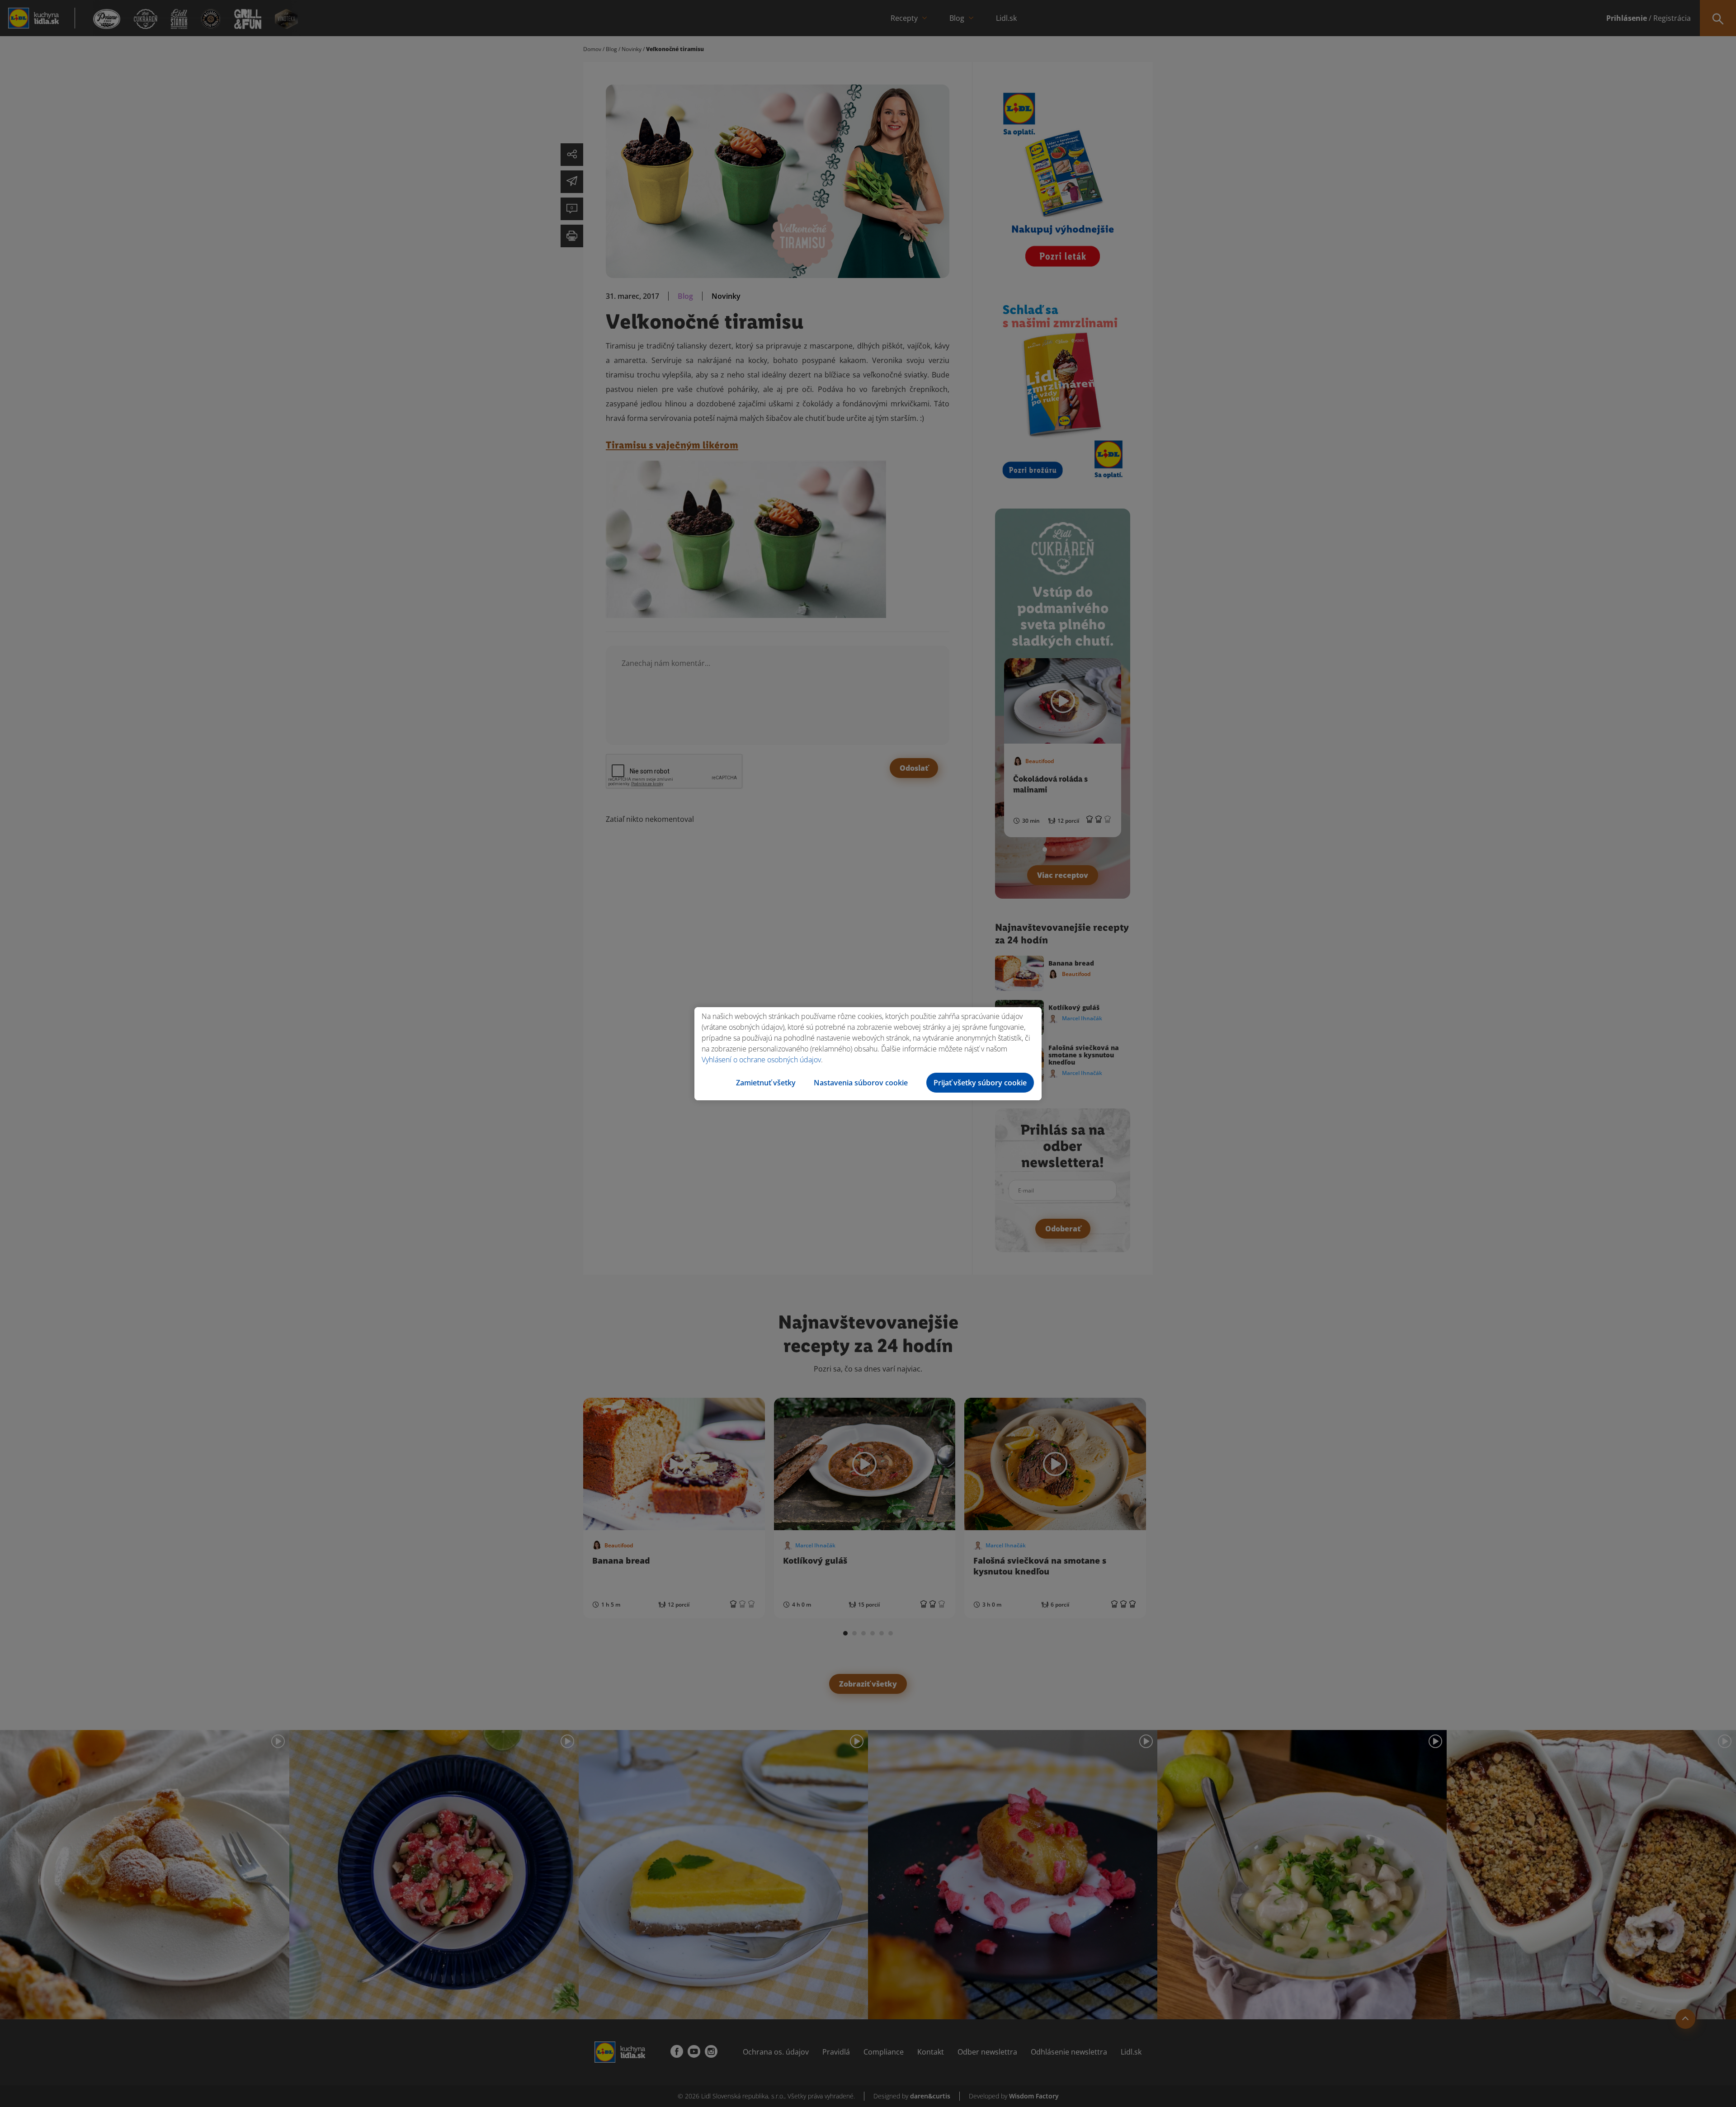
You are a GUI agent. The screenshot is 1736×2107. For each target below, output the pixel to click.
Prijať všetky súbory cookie (980, 1083)
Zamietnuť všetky (766, 1083)
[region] (868, 1054)
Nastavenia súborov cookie (861, 1083)
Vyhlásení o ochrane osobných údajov (761, 1060)
